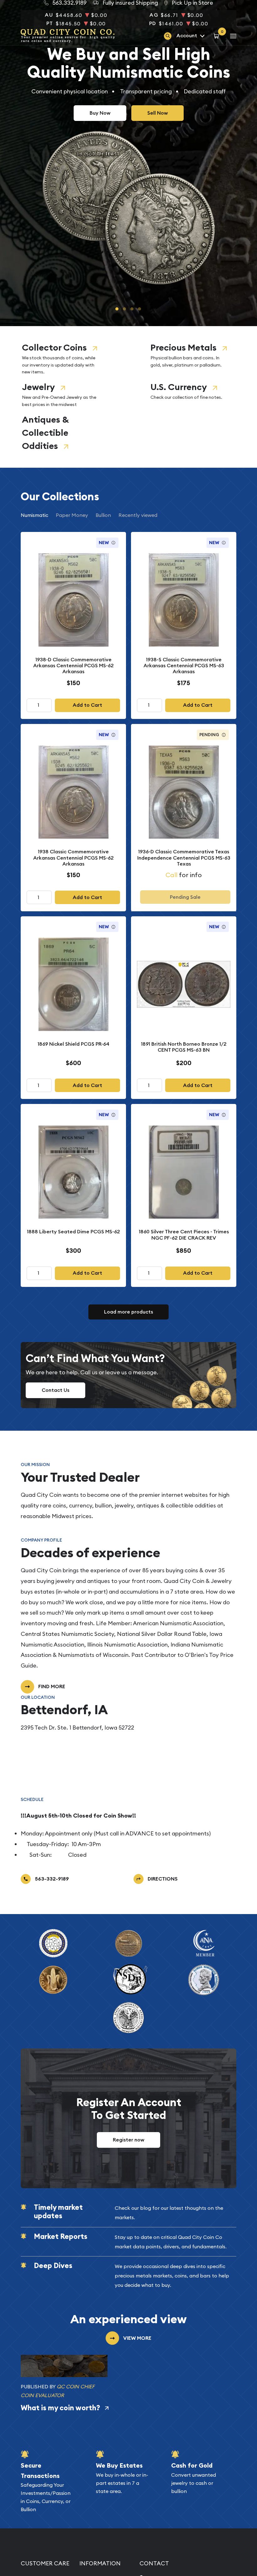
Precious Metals (184, 348)
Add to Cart (87, 705)
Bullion (103, 515)
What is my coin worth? (60, 2408)
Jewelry (38, 387)
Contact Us (55, 1390)
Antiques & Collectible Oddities (45, 433)
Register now (128, 2140)
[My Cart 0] (217, 36)
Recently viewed (138, 515)
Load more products (128, 1312)
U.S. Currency (179, 387)
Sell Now (157, 113)
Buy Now (100, 113)
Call (171, 875)
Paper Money (72, 515)
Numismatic (34, 515)
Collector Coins (54, 348)
